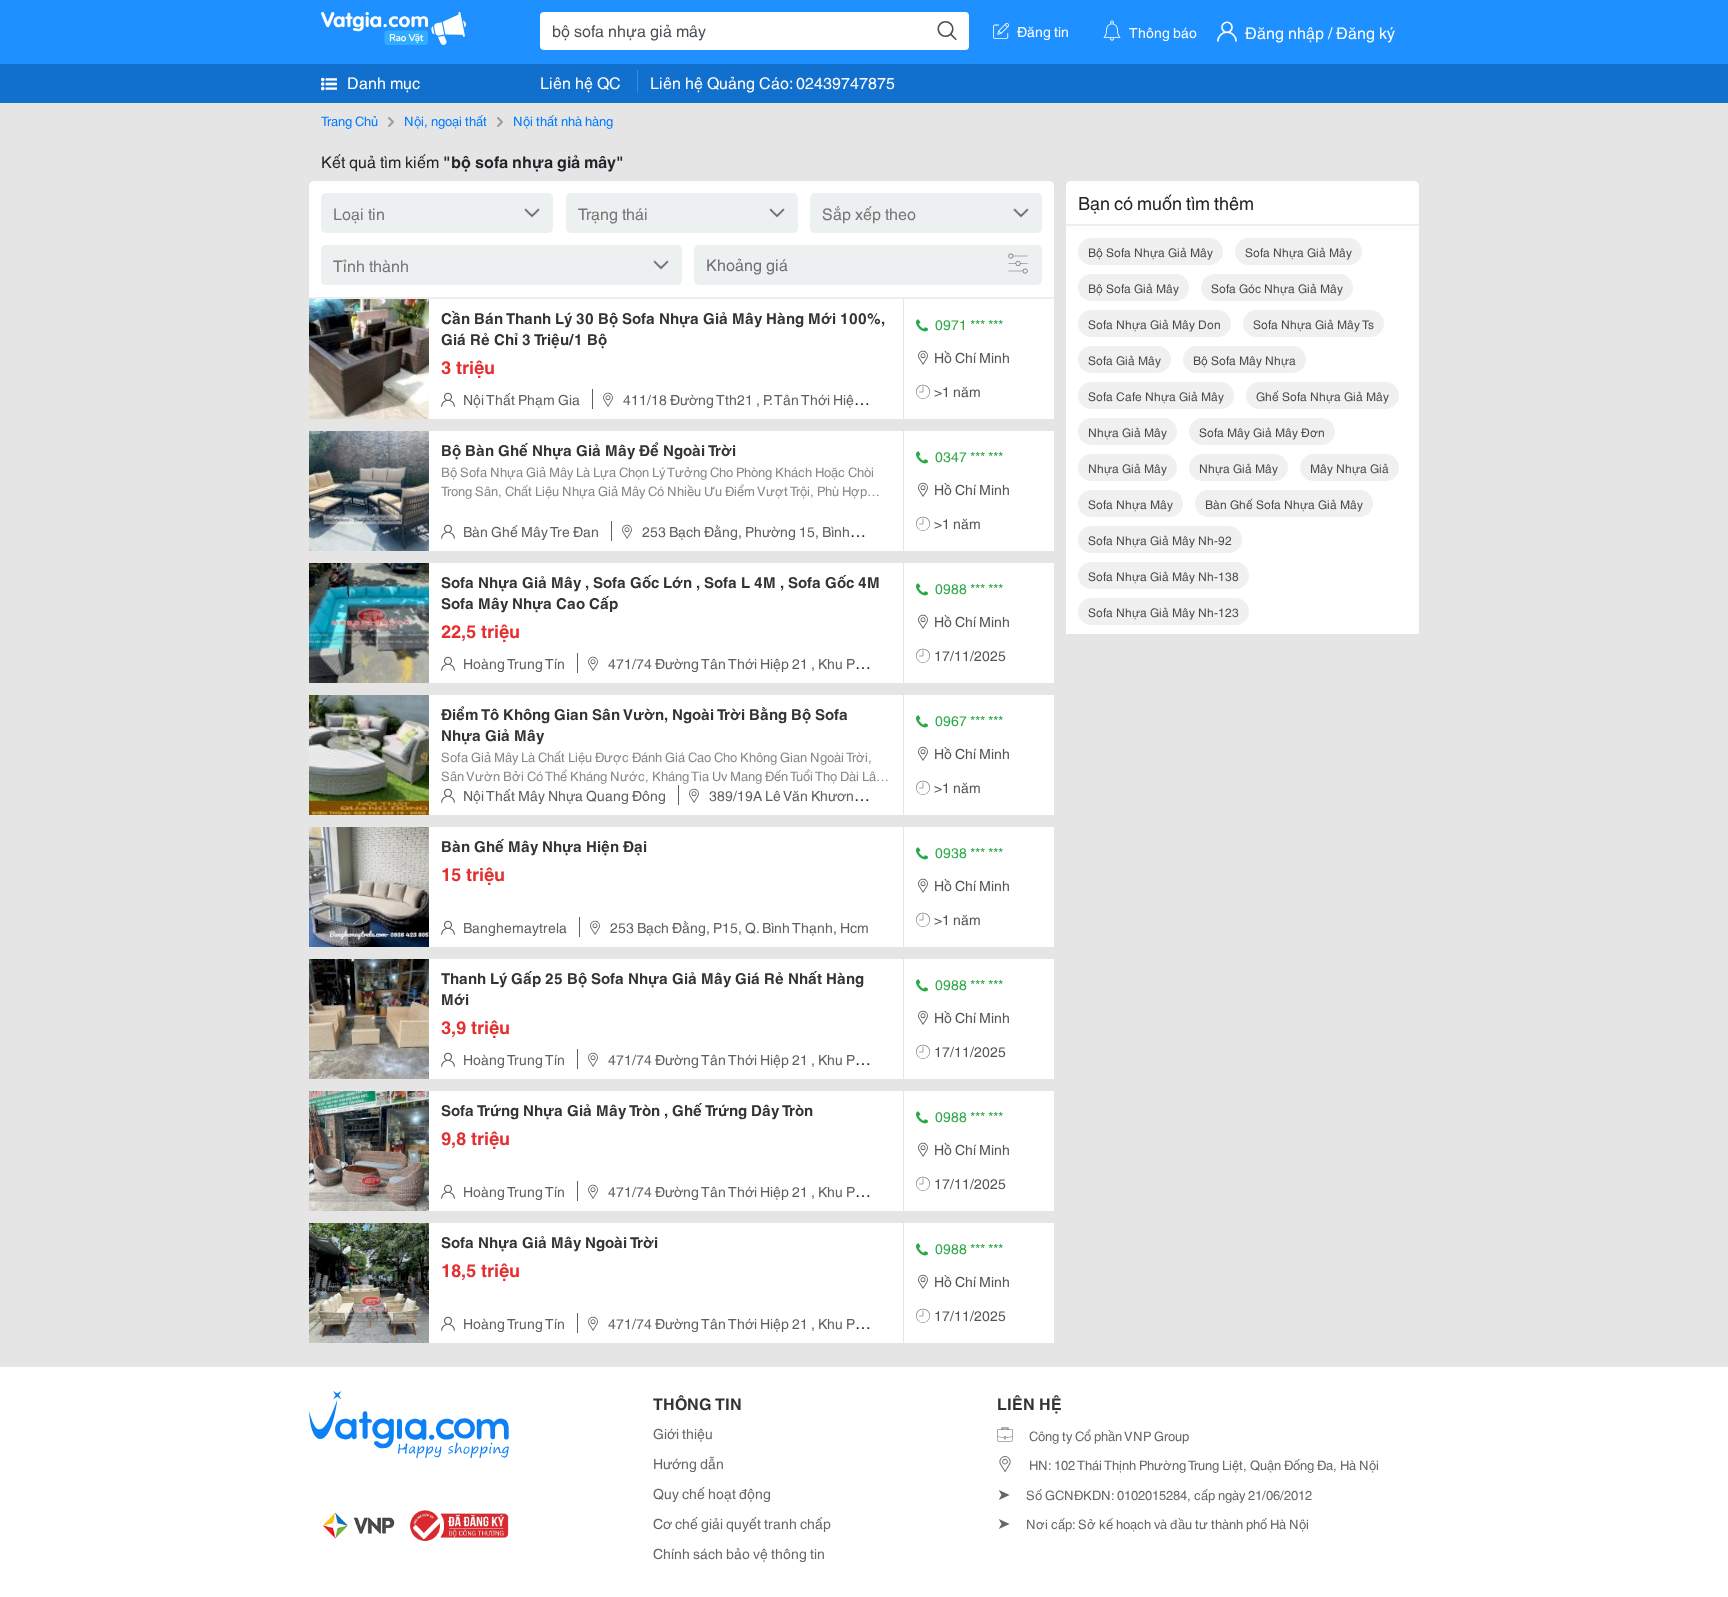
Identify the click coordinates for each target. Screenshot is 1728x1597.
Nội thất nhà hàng (563, 120)
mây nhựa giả (1349, 467)
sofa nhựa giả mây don (1154, 323)
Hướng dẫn (688, 1463)
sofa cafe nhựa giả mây (1156, 395)
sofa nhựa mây (1130, 503)
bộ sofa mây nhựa (1244, 359)
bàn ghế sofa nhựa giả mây (1284, 503)
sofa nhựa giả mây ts (1313, 323)
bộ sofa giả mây (1133, 287)
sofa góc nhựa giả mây (1277, 287)
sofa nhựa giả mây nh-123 (1163, 611)
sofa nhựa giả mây (1298, 251)
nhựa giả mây (1127, 431)
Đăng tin (1043, 31)
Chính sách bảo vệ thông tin (739, 1553)
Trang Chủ (349, 120)
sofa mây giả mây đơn (1262, 431)
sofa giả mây (1124, 359)
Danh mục (381, 81)
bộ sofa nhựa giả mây (1150, 251)
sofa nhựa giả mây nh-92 (1160, 539)
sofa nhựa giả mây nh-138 (1163, 575)
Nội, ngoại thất (445, 120)
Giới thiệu (683, 1433)
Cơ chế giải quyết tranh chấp (742, 1523)
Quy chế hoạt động (712, 1493)
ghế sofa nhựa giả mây (1322, 395)
